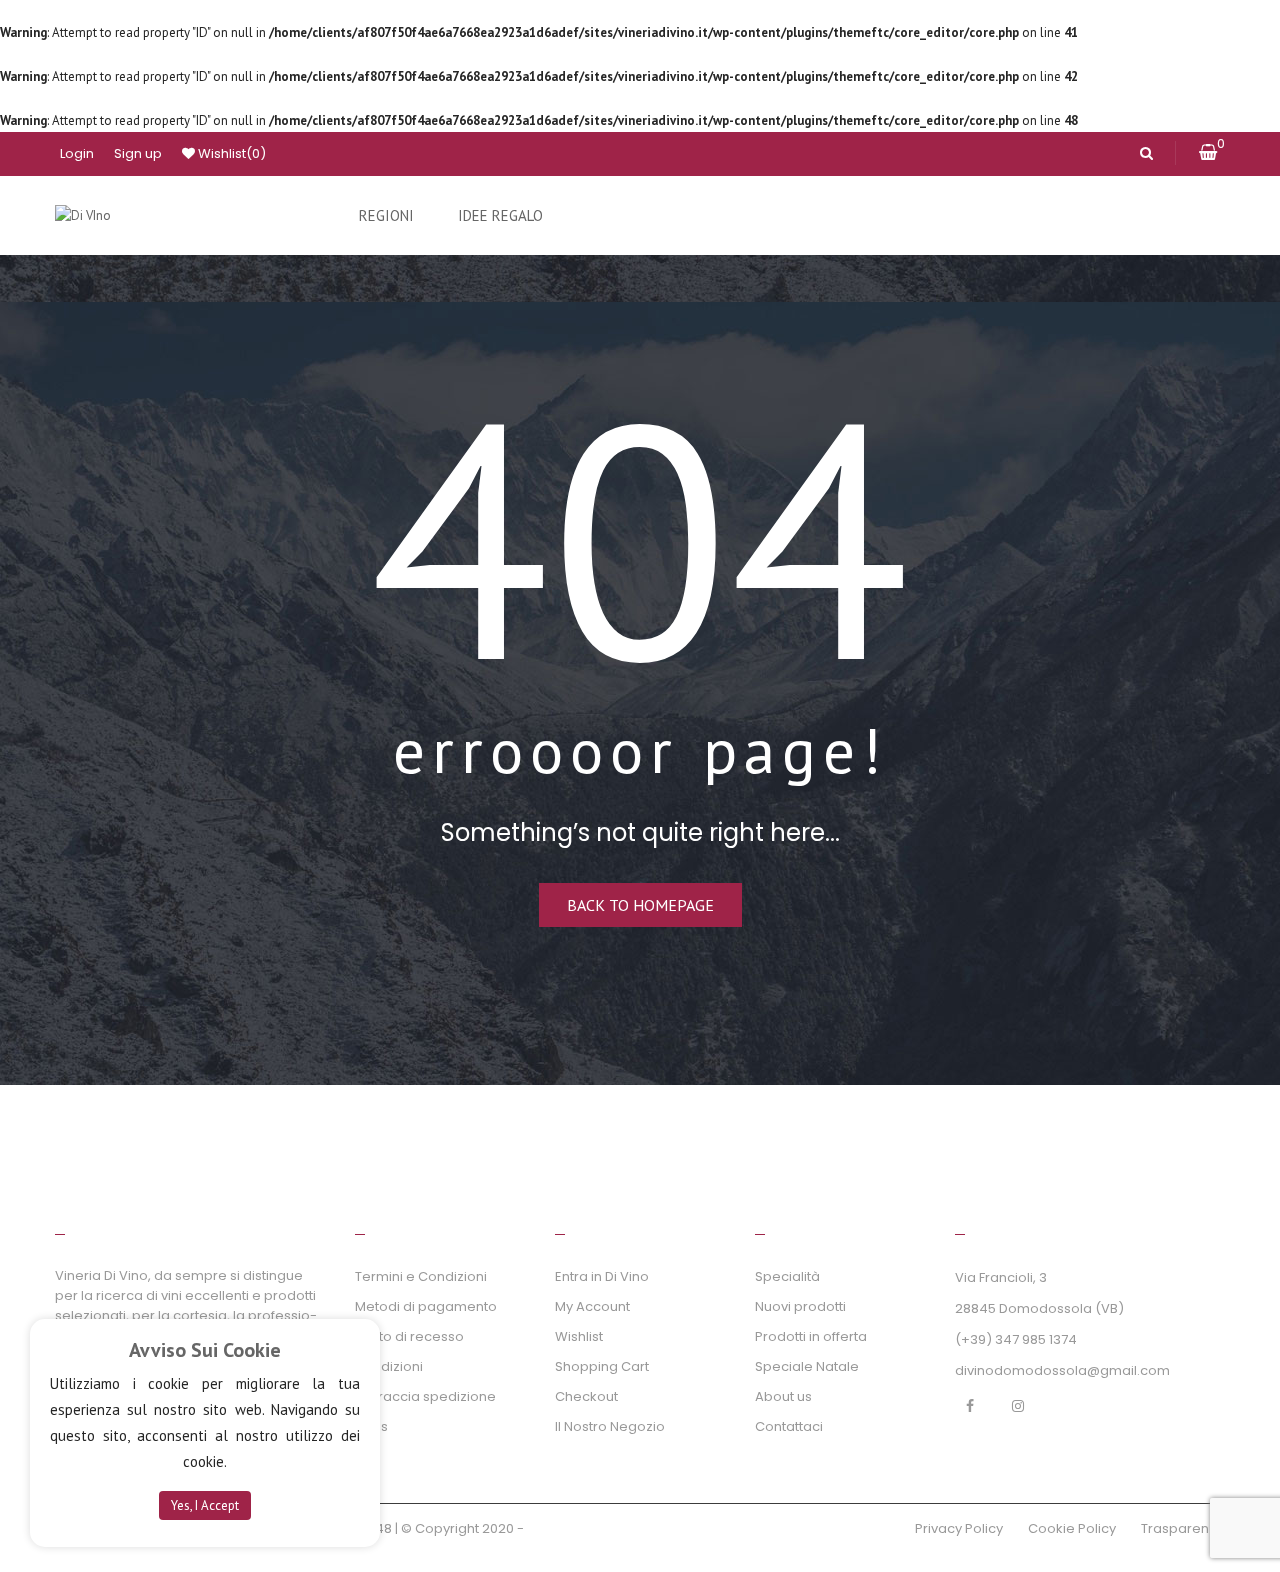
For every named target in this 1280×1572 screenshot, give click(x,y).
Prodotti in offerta (811, 1336)
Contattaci (789, 1426)
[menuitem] (386, 216)
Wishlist (230, 153)
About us (783, 1396)
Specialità (787, 1276)
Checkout (586, 1396)
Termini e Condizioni (421, 1276)
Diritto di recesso (409, 1336)
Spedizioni (389, 1366)
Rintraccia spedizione (425, 1396)
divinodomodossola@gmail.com (1062, 1370)
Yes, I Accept (205, 1505)
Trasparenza (1183, 1528)
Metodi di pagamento (426, 1306)
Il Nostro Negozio (610, 1426)
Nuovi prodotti (800, 1306)
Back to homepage (640, 905)
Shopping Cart (602, 1366)
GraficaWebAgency (591, 1528)
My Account (592, 1306)
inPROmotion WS (109, 1552)
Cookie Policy (1072, 1528)
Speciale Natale (807, 1366)
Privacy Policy (959, 1528)
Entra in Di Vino (602, 1276)
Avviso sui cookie (205, 1350)
